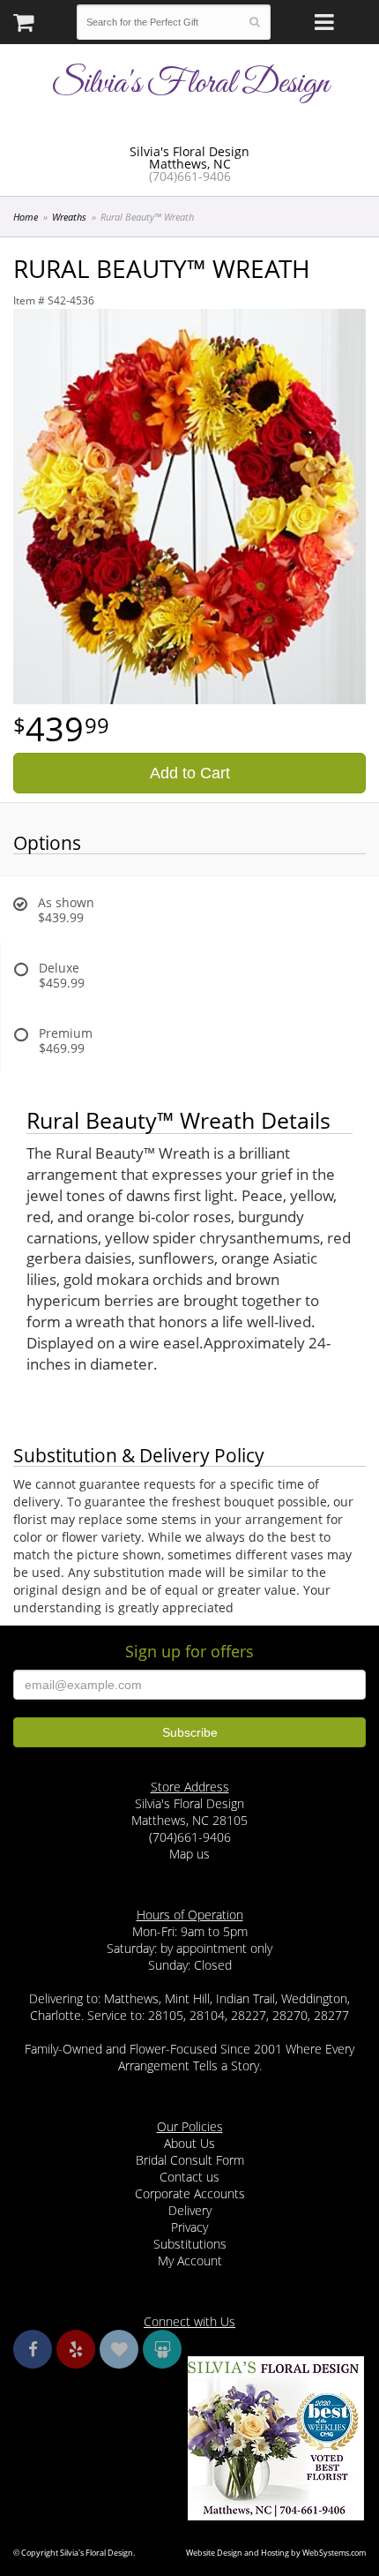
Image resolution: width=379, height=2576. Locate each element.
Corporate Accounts (190, 2193)
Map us (189, 1854)
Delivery (190, 2210)
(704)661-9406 (190, 176)
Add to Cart (190, 773)
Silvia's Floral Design (190, 84)
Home (26, 217)
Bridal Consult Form (190, 2160)
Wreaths (69, 217)
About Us (189, 2143)
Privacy (189, 2227)
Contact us (189, 2177)
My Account (190, 2261)
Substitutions (190, 2244)
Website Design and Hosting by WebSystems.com (276, 2553)
